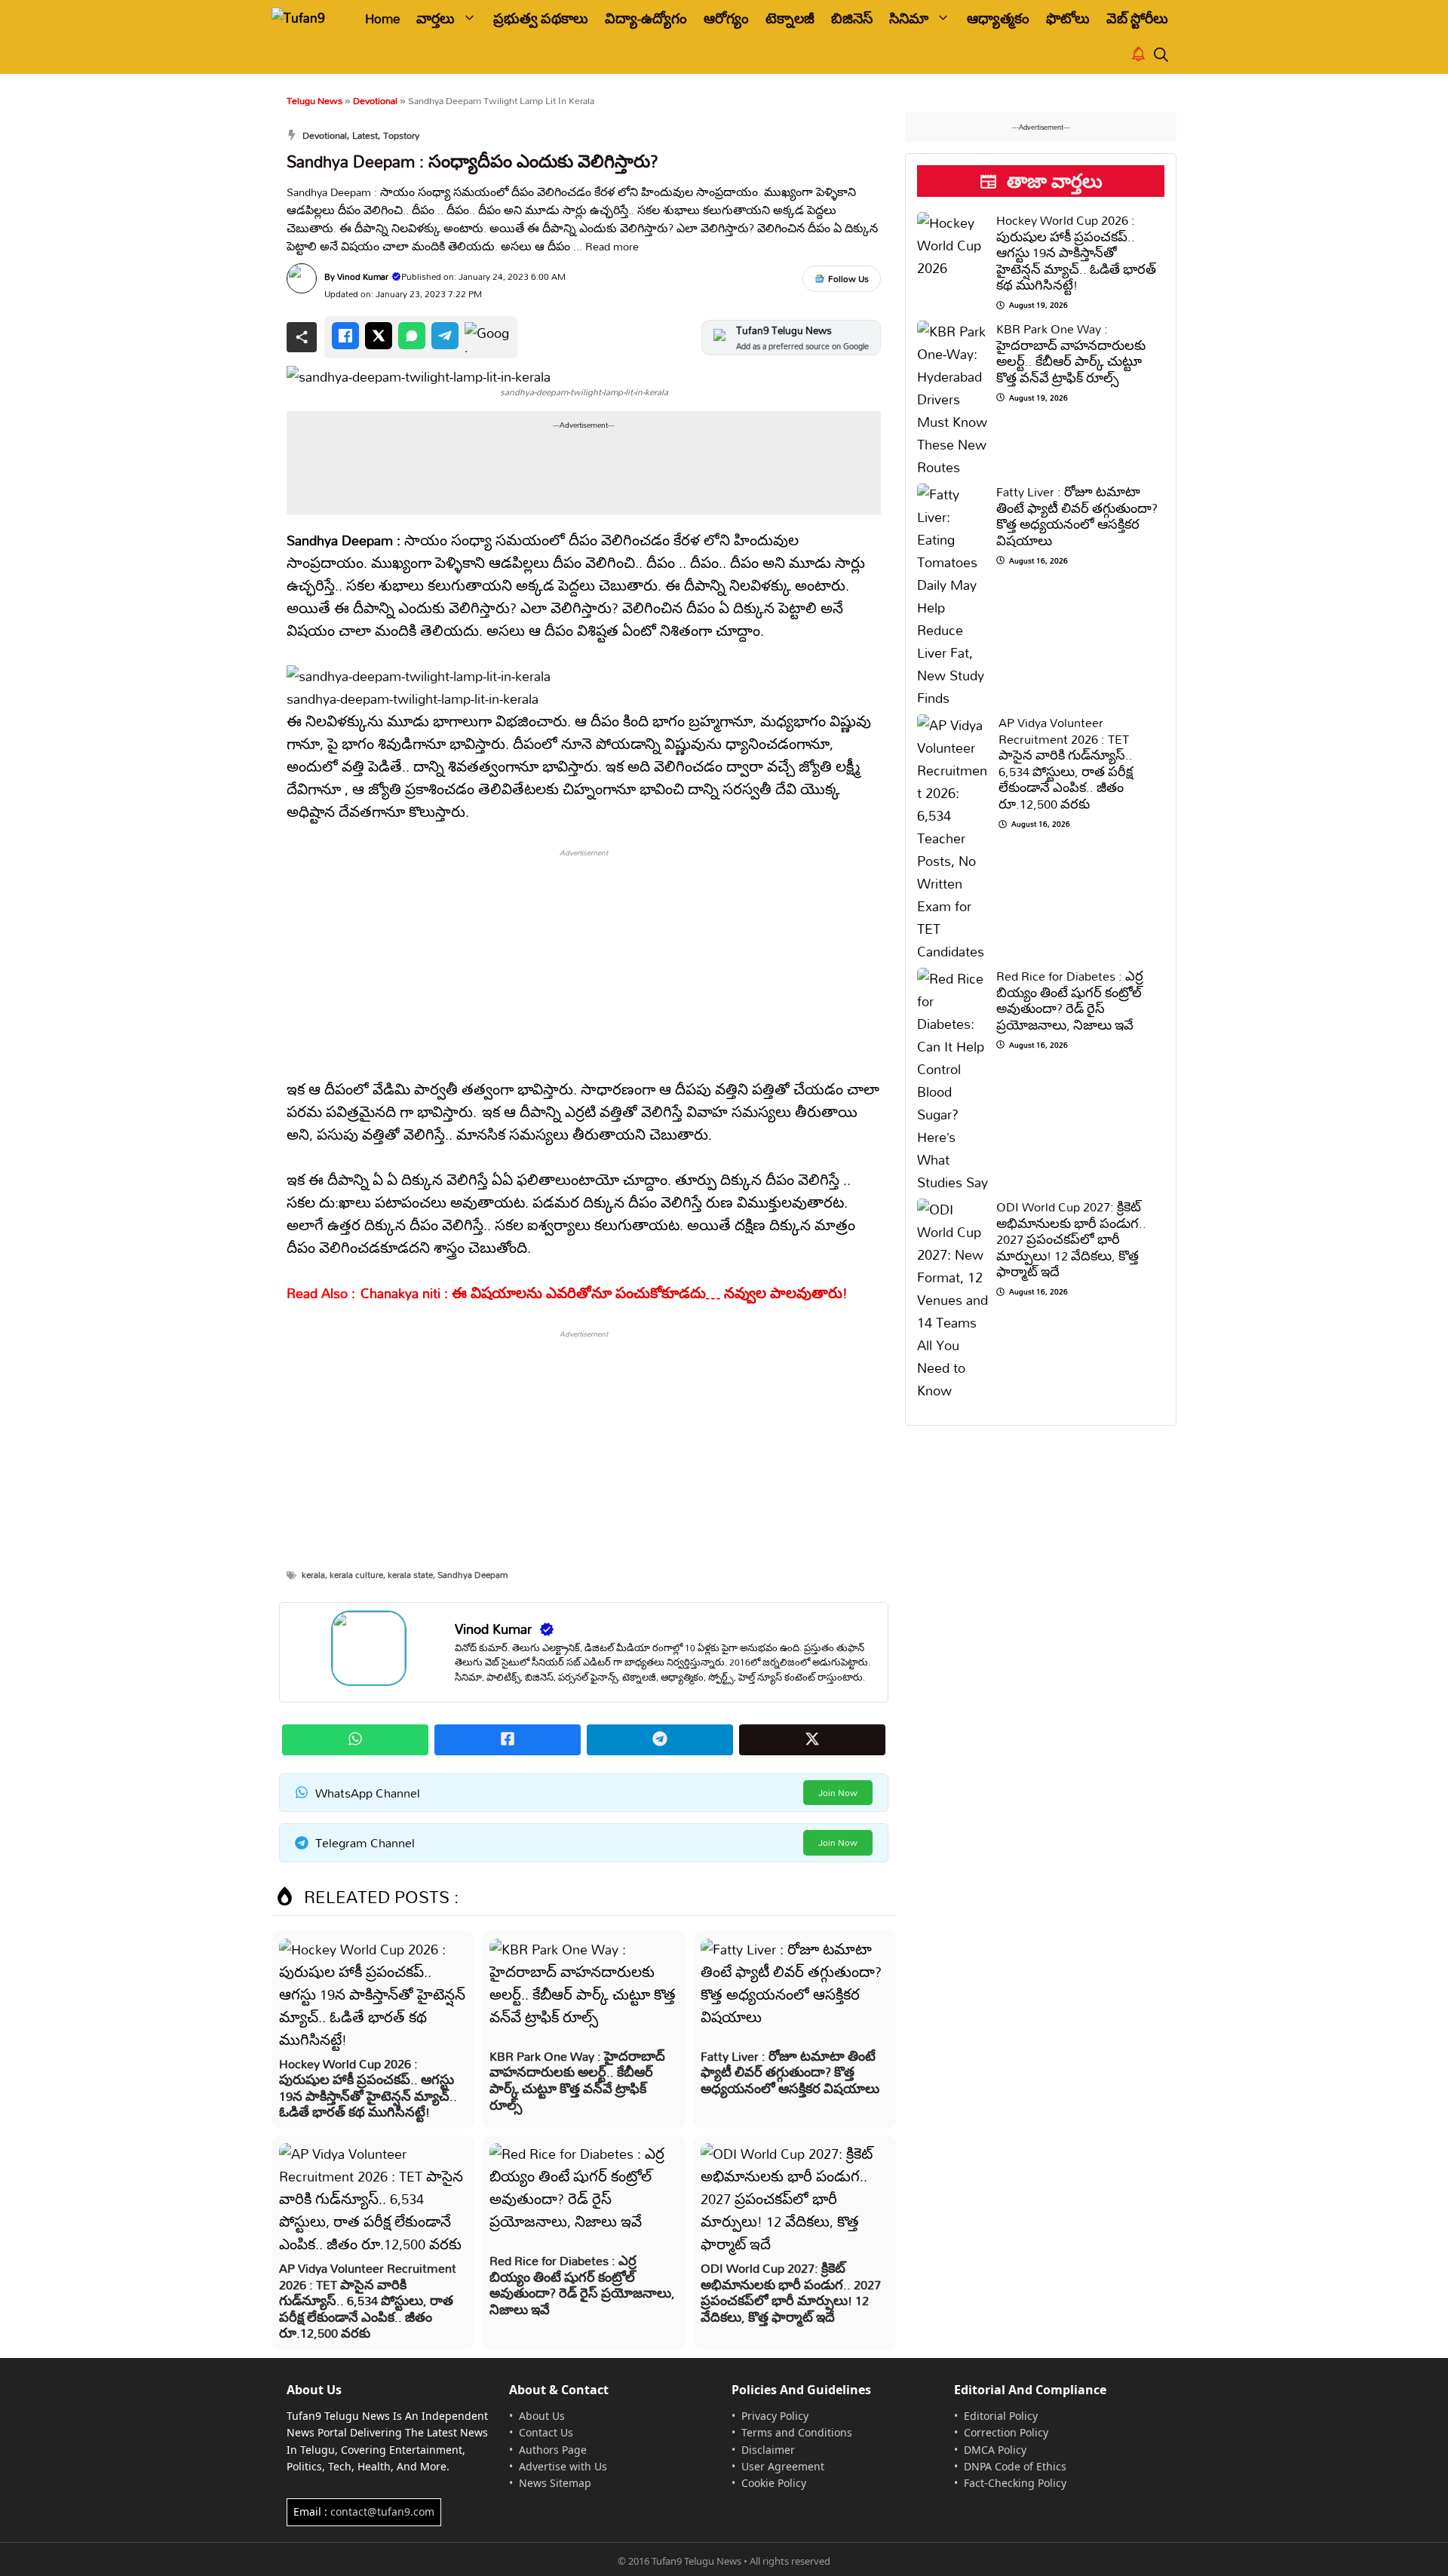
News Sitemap (555, 2483)
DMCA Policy (995, 2450)
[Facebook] (345, 336)
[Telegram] (445, 336)
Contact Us (546, 2432)
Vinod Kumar (363, 276)
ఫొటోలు (1068, 18)
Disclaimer (768, 2450)
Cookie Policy (774, 2483)
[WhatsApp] (412, 336)
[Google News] (487, 337)
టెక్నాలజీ (790, 18)
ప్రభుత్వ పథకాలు (541, 18)
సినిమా (909, 18)
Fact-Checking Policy (1015, 2483)
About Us (542, 2416)
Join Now (838, 1793)
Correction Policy (1006, 2432)
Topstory (401, 135)
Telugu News (314, 100)
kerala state (410, 1575)
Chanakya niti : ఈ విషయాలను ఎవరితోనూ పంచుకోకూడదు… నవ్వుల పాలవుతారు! (604, 1293)
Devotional (375, 100)
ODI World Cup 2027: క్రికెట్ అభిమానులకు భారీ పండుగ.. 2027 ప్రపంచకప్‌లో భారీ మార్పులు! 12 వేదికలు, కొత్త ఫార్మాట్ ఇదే (791, 2292)
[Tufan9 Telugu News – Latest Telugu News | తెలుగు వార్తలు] (307, 18)
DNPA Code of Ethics (1015, 2466)
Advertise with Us (563, 2466)
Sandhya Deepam (472, 1575)
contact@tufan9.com (382, 2512)
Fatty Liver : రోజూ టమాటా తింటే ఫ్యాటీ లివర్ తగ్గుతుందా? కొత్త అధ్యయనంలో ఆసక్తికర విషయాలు (790, 2072)
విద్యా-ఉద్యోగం (646, 18)
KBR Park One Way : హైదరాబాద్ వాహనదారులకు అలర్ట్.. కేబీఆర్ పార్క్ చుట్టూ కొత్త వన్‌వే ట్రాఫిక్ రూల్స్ (577, 2080)
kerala (313, 1575)
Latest (365, 135)
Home (382, 18)
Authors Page (553, 2450)
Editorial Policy (1001, 2416)
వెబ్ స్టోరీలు (1137, 18)
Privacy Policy (775, 2416)
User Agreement (783, 2466)
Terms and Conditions (797, 2432)
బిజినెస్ (852, 18)
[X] (379, 336)
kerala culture (356, 1575)
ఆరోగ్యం (726, 18)
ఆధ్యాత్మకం (998, 18)
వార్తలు (436, 18)
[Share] (302, 337)
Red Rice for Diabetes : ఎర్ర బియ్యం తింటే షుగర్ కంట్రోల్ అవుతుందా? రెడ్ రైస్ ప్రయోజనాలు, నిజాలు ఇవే (582, 2285)
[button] (1161, 55)
